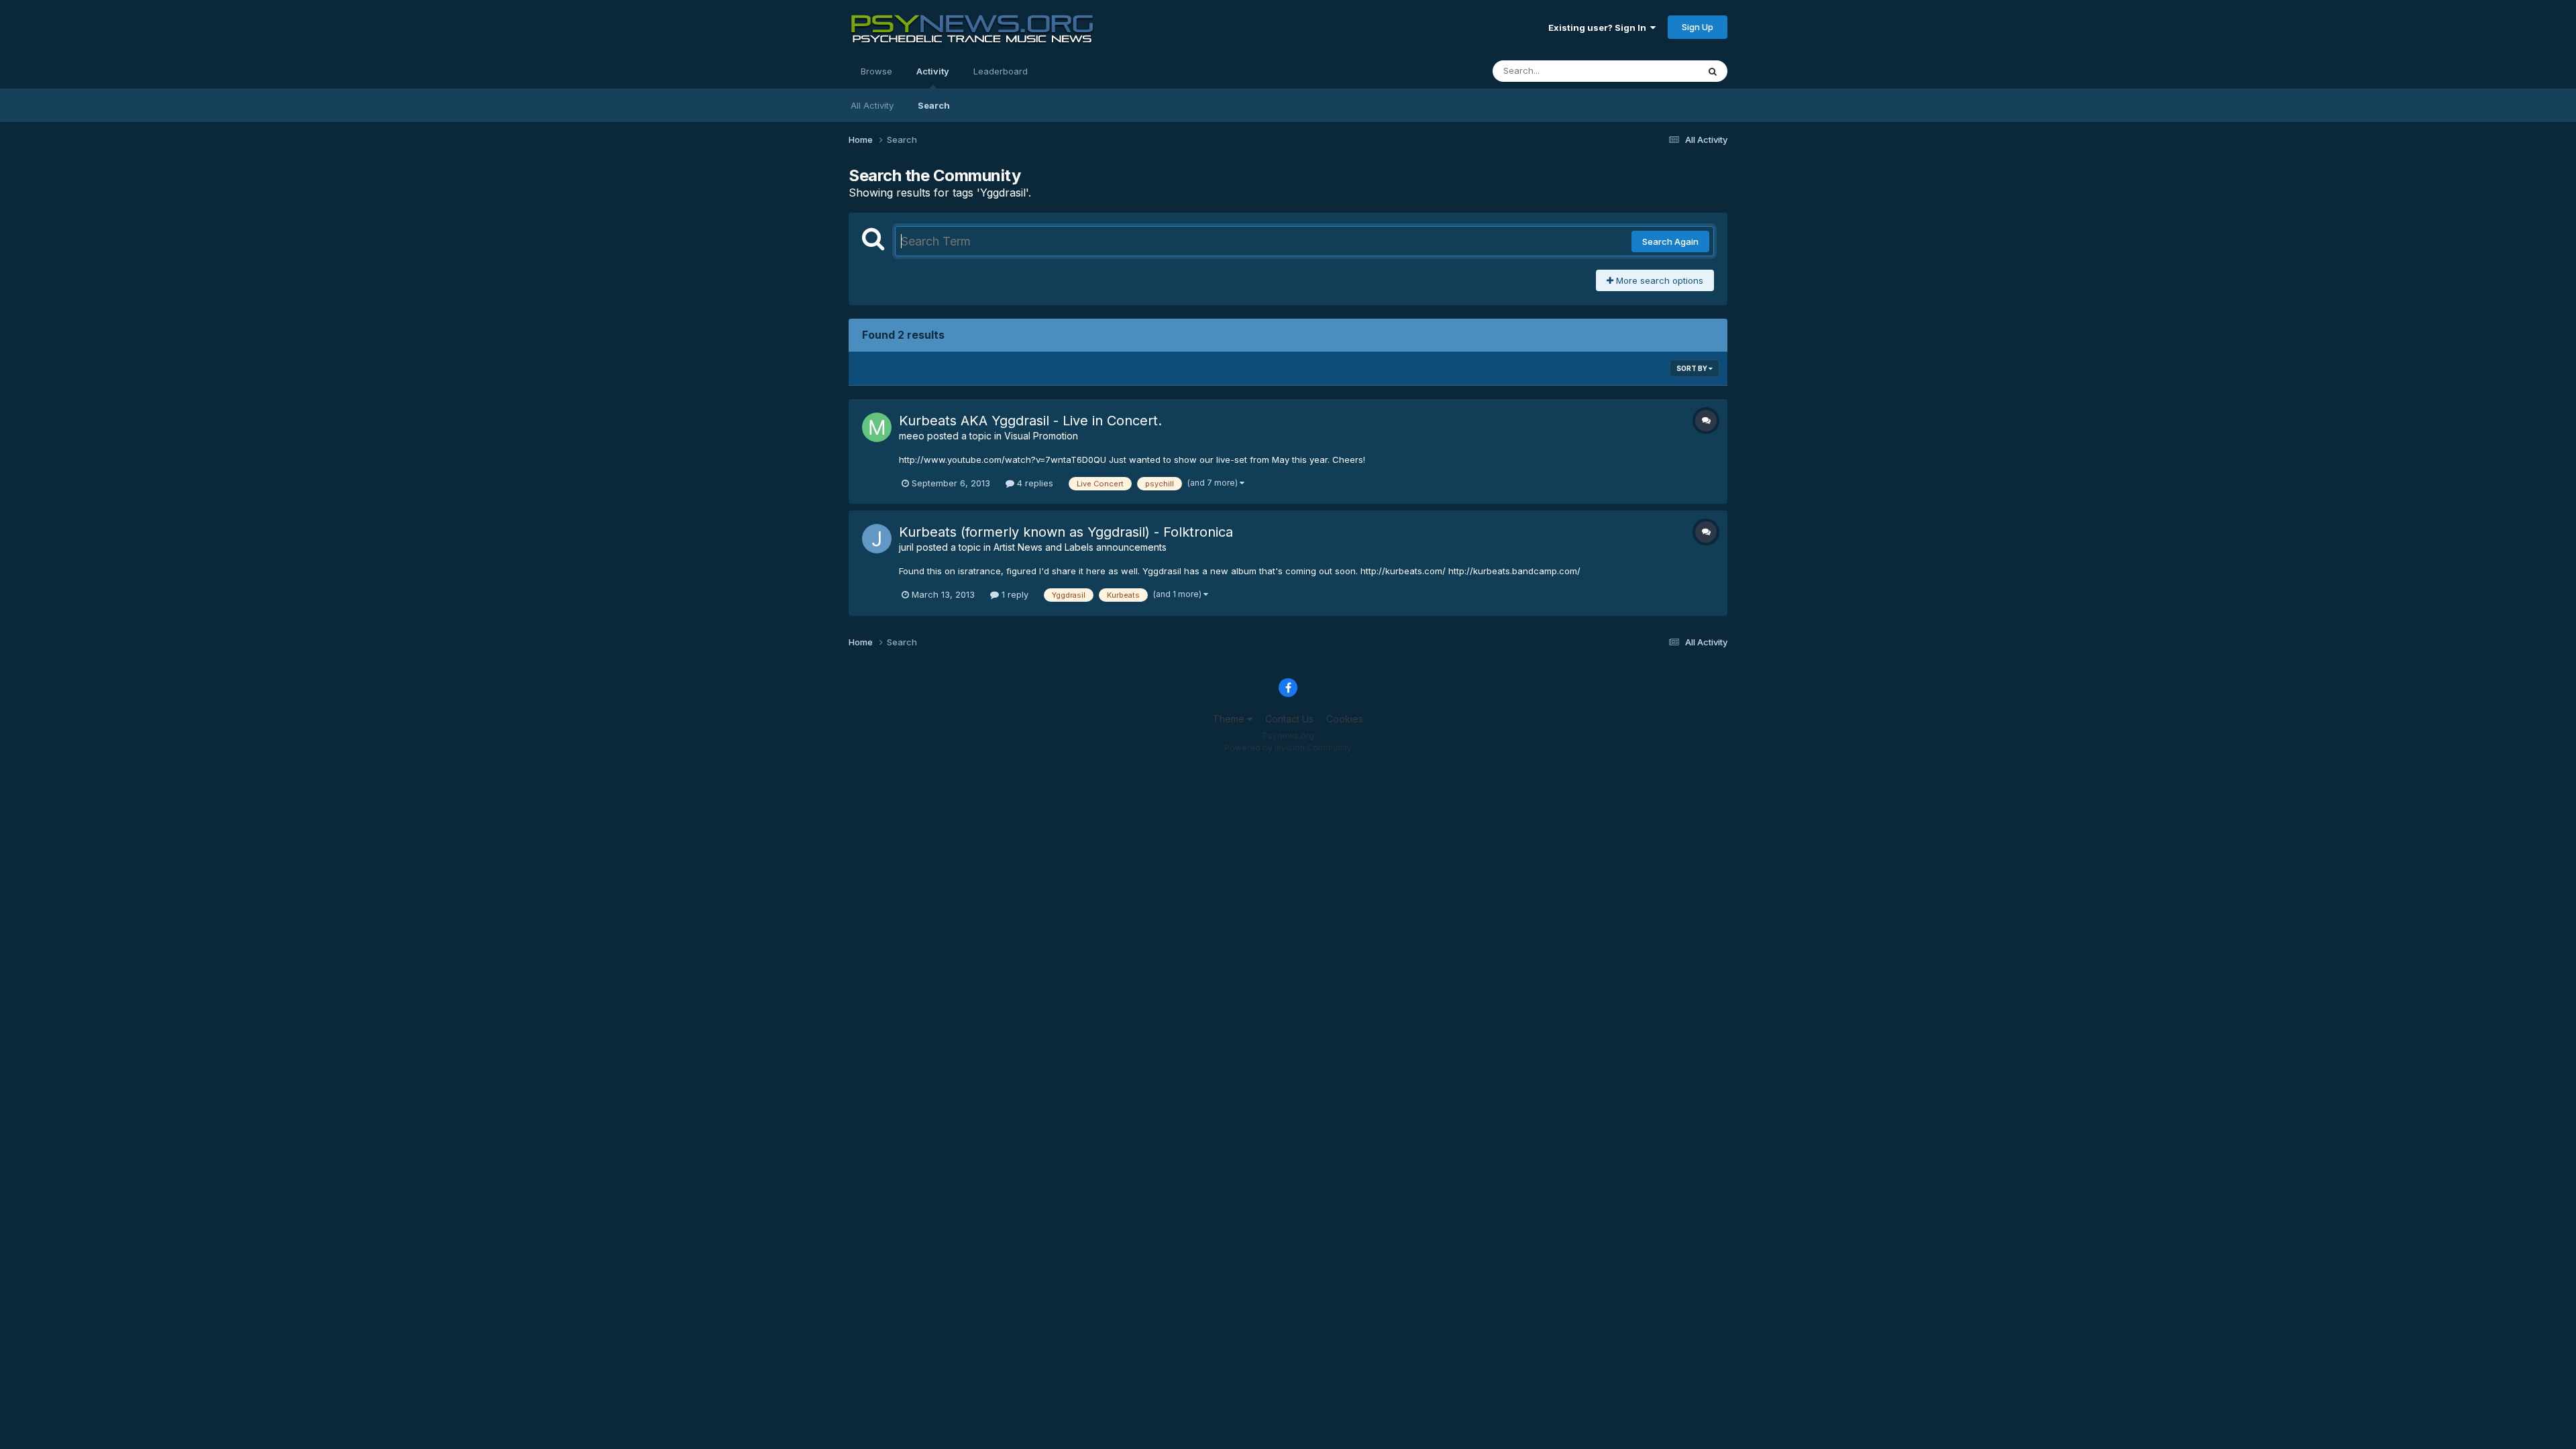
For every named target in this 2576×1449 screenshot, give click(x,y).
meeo (912, 436)
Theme (1230, 719)
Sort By (1693, 368)
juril (906, 547)
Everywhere (1656, 71)
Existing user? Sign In (1599, 28)
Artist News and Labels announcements (1080, 547)
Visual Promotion (1041, 436)
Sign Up (1698, 27)
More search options (1658, 280)
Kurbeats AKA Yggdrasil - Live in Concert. (1030, 421)
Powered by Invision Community (1288, 748)
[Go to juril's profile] (877, 539)
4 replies (1034, 483)
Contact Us (1289, 719)
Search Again (1670, 241)
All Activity (872, 105)
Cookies (1345, 719)
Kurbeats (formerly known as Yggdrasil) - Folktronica (1066, 532)
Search (934, 105)
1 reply (1014, 594)
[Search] (1713, 71)
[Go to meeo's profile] (877, 427)
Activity (933, 71)
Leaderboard (1001, 71)
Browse (876, 71)
